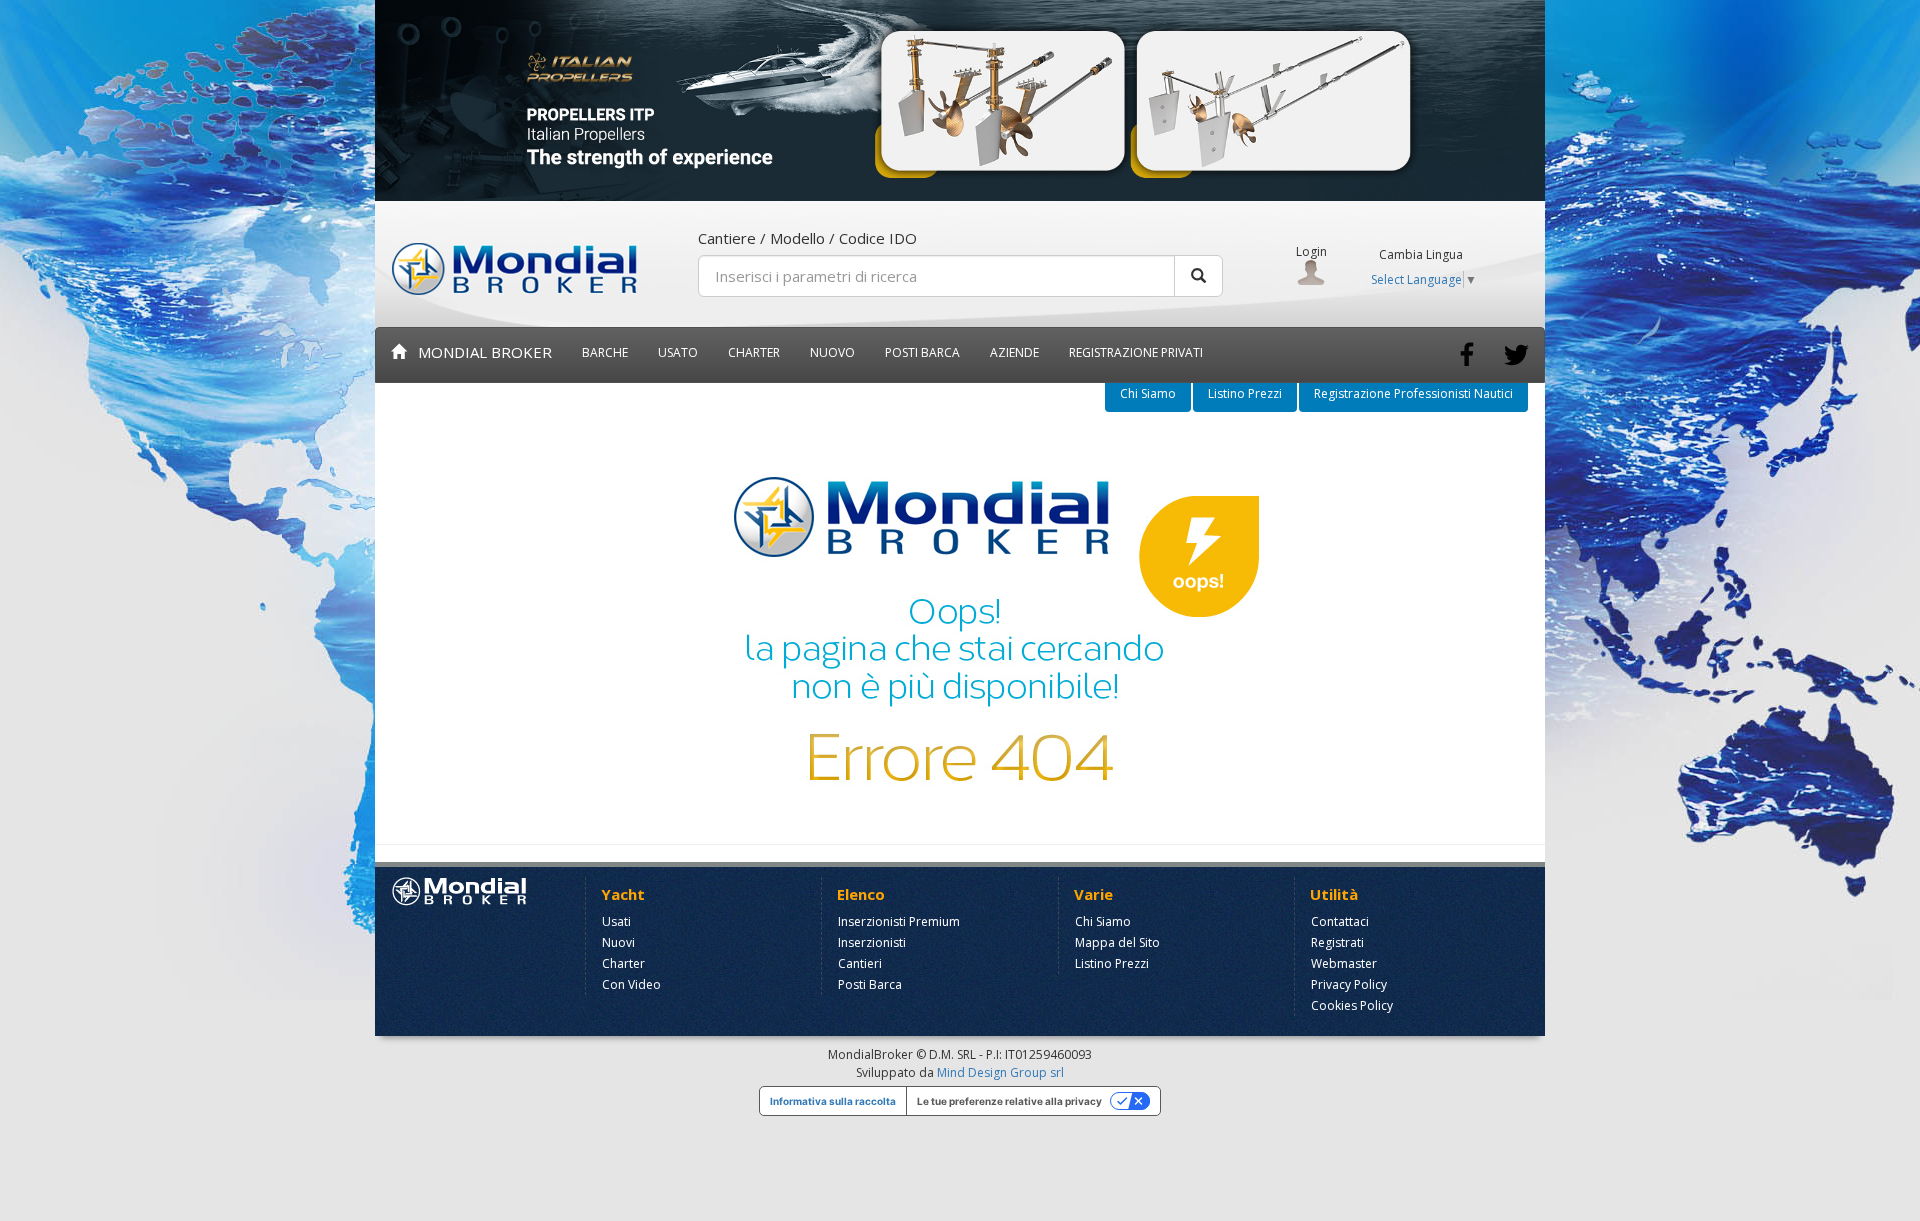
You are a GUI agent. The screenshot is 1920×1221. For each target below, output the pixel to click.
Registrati (1337, 942)
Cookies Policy (1352, 1005)
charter (754, 352)
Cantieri (860, 963)
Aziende (1014, 352)
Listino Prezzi (1245, 393)
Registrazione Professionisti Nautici (1413, 393)
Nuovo (832, 352)
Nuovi (618, 942)
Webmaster (1344, 963)
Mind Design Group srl (1000, 1072)
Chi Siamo (1148, 393)
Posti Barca (922, 352)
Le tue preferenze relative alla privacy (1009, 1101)
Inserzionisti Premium (899, 921)
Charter (623, 963)
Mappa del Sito (1117, 942)
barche (605, 352)
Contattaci (1340, 921)
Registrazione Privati (1136, 352)
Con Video (631, 984)
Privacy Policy (1349, 984)
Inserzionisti (872, 942)
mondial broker (479, 352)
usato (678, 352)
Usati (616, 921)
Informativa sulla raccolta (833, 1101)
